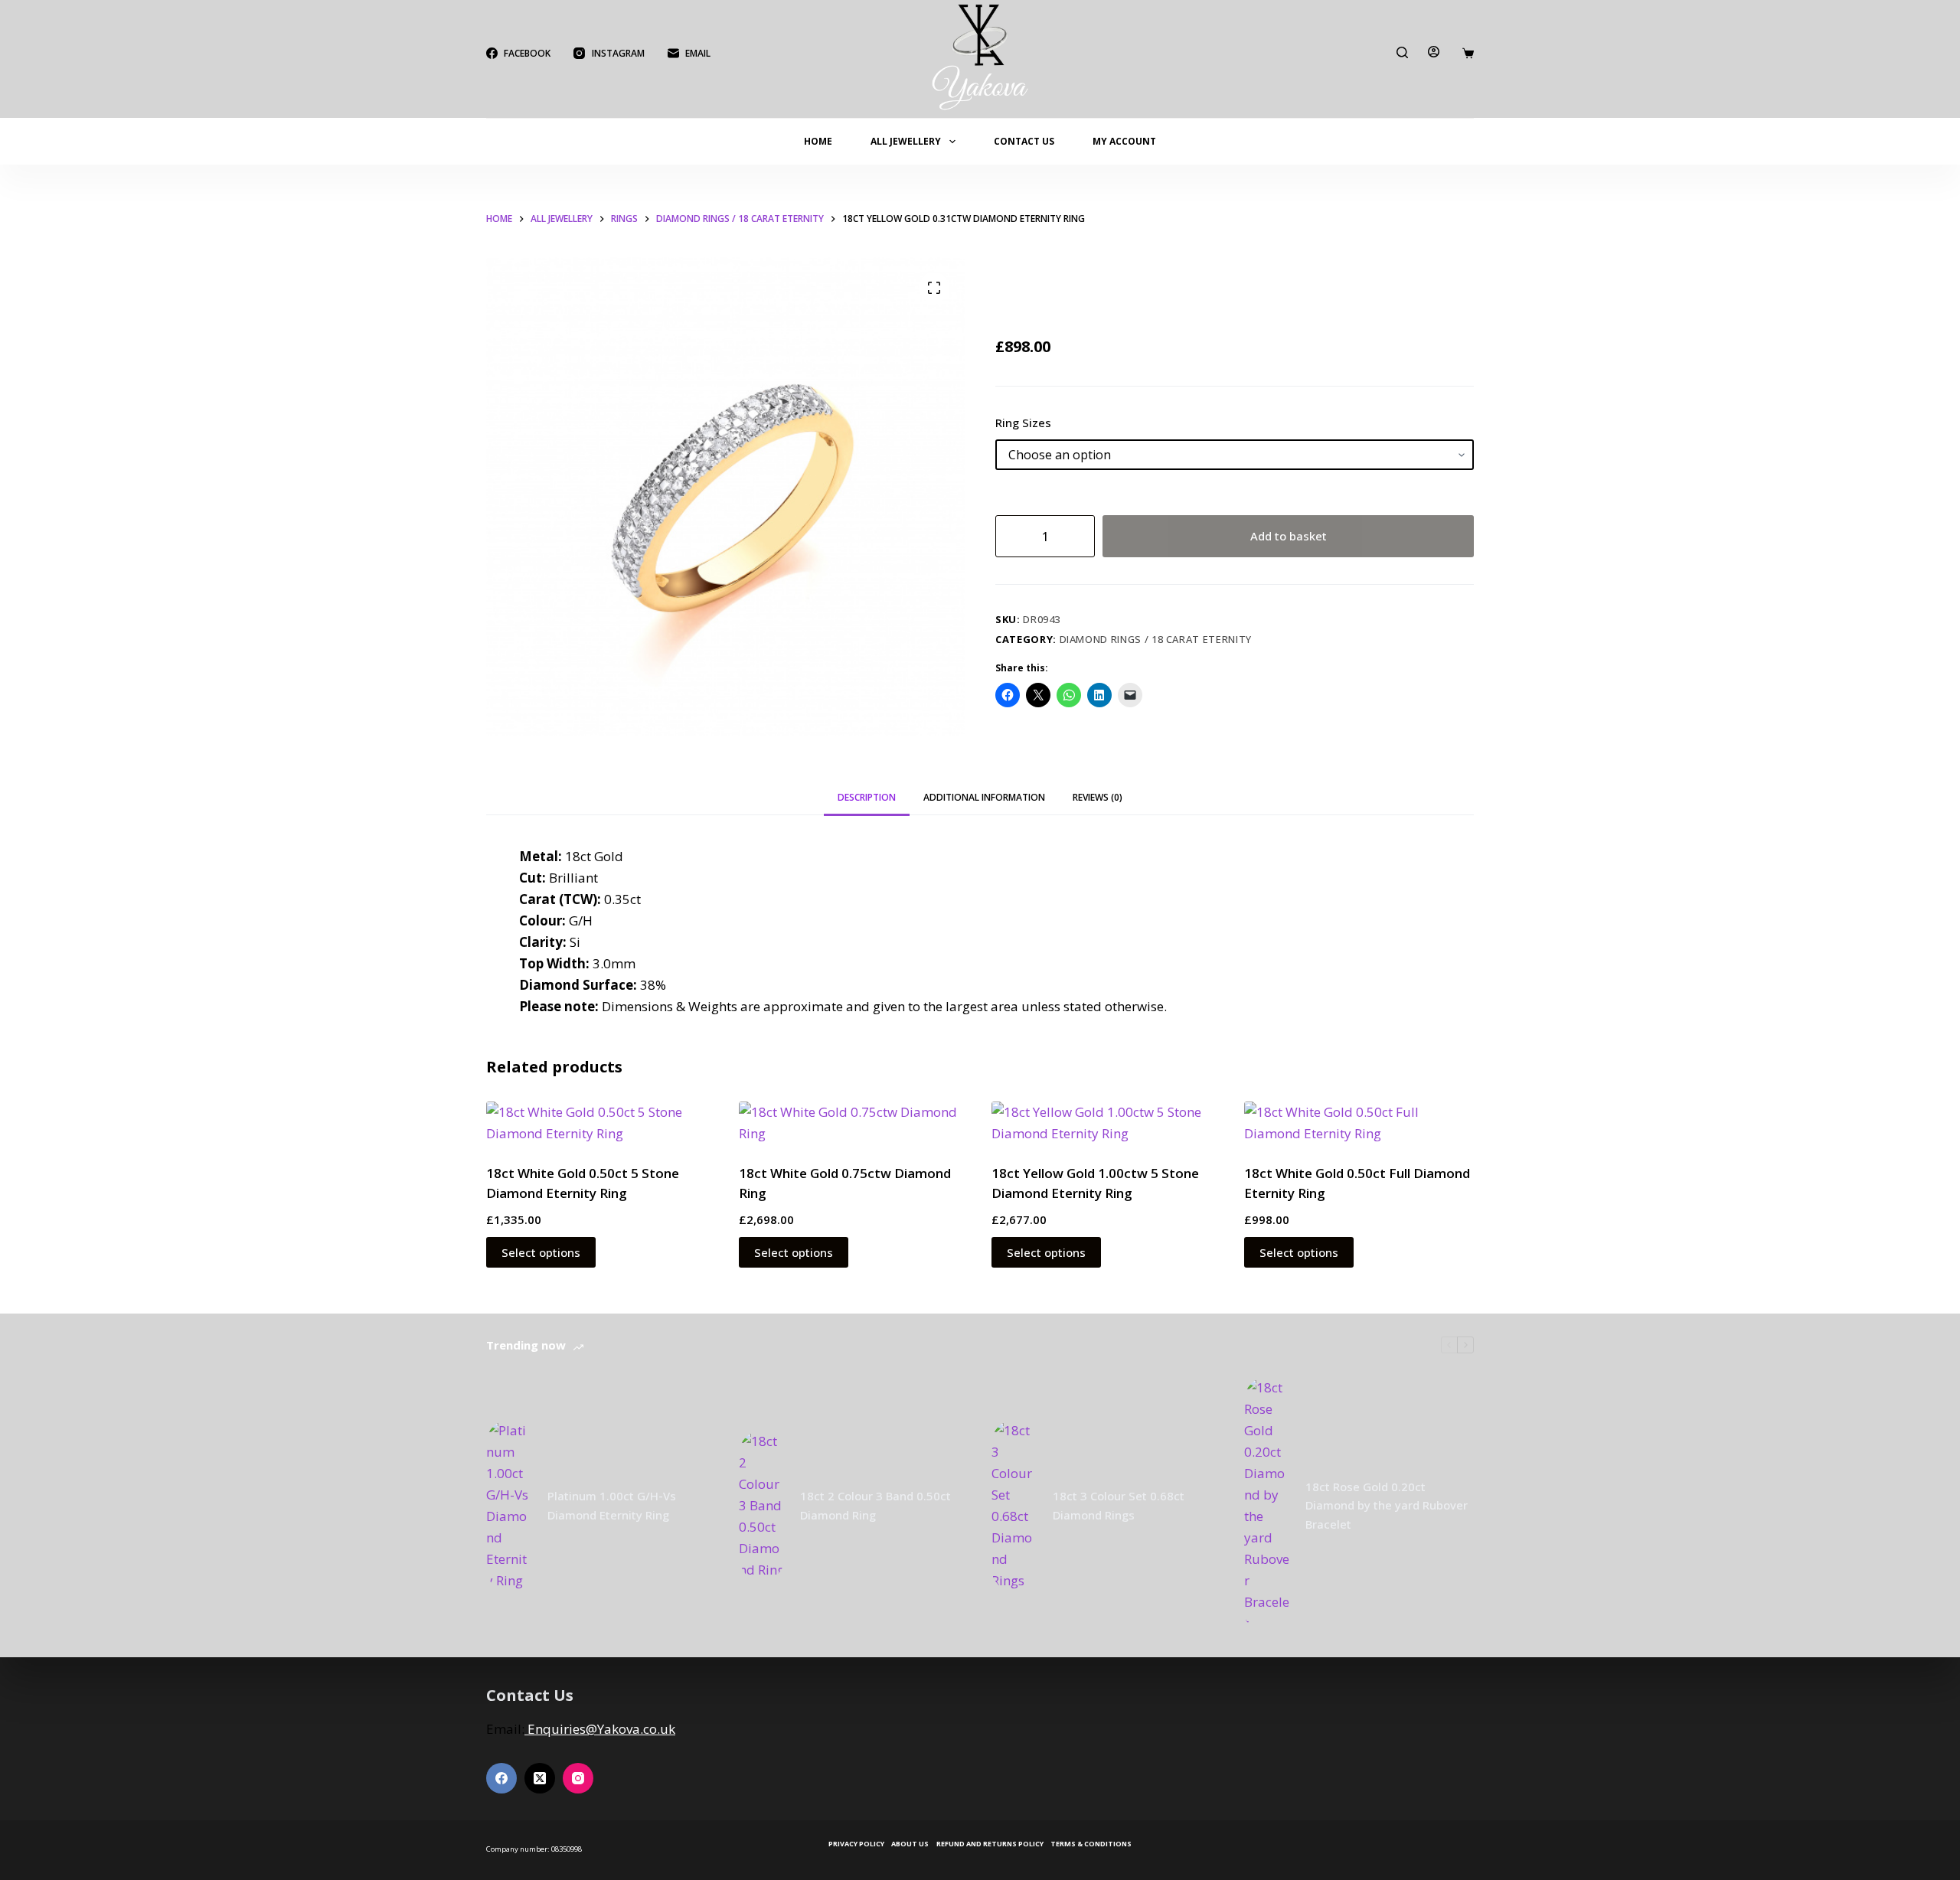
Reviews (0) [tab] (1098, 797)
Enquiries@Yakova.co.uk (600, 1729)
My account (1124, 141)
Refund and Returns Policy (990, 1844)
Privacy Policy (856, 1844)
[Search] (1402, 52)
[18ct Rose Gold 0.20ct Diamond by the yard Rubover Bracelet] (1267, 1506)
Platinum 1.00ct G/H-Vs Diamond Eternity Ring (612, 1505)
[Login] (1434, 52)
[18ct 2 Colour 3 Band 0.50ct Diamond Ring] (762, 1506)
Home (818, 141)
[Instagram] (578, 1778)
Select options (541, 1252)
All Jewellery (906, 141)
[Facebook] (501, 1778)
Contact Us (1024, 141)
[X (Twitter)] (540, 1778)
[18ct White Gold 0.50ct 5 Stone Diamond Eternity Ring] (601, 1123)
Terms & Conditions (1091, 1844)
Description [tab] (867, 797)
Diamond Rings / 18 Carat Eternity (1156, 639)
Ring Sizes (1023, 423)
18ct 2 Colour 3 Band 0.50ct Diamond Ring (875, 1505)
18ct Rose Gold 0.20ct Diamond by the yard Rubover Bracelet (1387, 1506)
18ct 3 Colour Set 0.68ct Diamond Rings (1119, 1505)
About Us (910, 1844)
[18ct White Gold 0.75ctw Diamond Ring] (854, 1123)
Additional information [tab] (984, 797)
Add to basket (1289, 536)
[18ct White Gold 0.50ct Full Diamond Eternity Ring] (1359, 1123)
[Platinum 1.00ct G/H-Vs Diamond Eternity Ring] (509, 1506)
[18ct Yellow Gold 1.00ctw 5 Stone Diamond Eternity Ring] (1106, 1123)
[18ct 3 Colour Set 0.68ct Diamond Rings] (1014, 1506)
